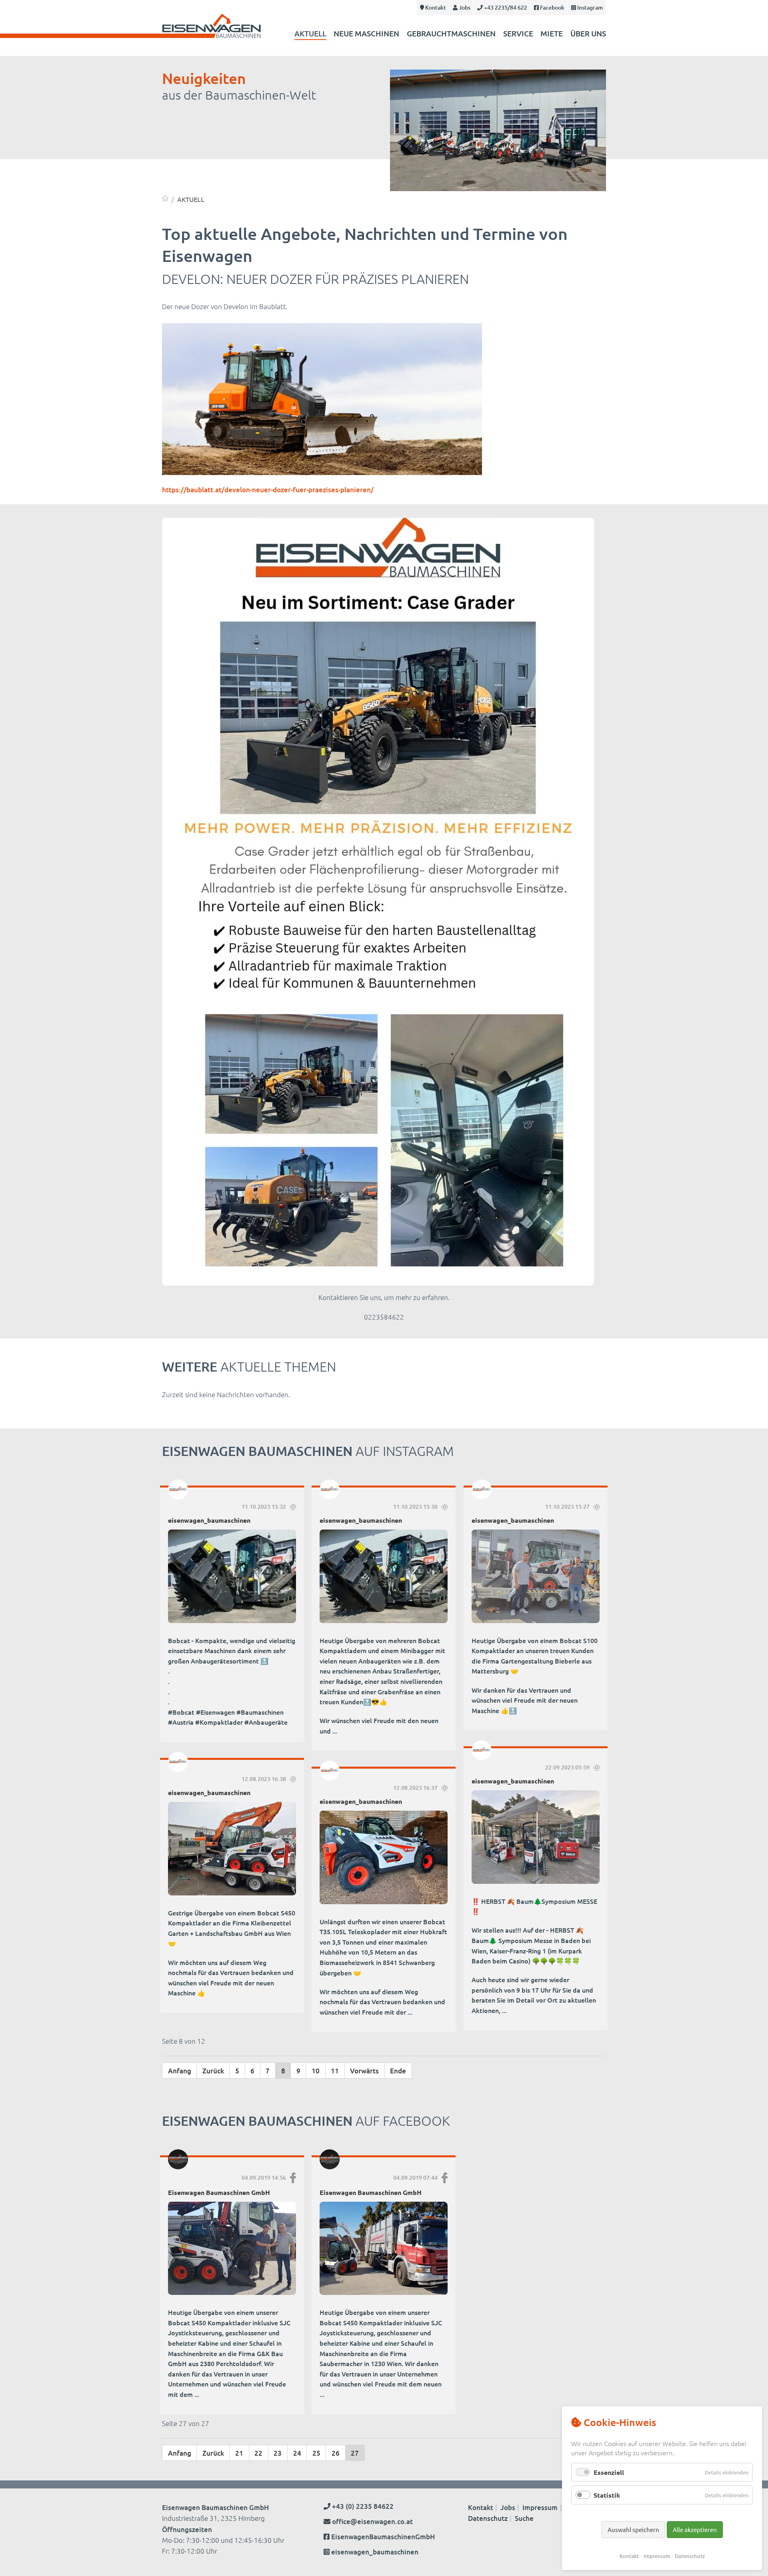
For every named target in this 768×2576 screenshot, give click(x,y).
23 (278, 2453)
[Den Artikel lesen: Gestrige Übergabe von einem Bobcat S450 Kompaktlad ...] (232, 1849)
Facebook (552, 7)
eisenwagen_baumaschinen (375, 2552)
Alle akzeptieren (695, 2529)
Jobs (464, 7)
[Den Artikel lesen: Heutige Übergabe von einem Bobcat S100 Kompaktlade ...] (536, 1576)
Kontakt (435, 7)
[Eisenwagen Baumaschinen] (165, 198)
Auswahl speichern (633, 2529)
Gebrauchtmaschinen (451, 33)
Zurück (213, 2071)
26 (336, 2453)
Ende (398, 2071)
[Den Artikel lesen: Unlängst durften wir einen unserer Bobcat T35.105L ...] (384, 1857)
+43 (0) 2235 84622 (362, 2506)
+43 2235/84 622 (505, 7)
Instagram (589, 7)
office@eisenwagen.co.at (372, 2521)
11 (335, 2071)
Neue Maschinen (366, 33)
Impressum (540, 2507)
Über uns (588, 33)
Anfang (180, 2071)
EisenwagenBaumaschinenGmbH (383, 2537)
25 (316, 2453)
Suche (524, 2518)
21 (239, 2453)
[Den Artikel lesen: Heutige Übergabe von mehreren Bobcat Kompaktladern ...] (384, 1576)
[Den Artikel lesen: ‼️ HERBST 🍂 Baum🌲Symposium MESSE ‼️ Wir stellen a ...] (536, 1837)
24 (297, 2453)
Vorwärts (364, 2071)
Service (518, 33)
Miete (552, 33)
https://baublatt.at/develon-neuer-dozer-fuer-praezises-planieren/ (268, 490)
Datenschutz (488, 2518)
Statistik (607, 2495)
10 (316, 2071)
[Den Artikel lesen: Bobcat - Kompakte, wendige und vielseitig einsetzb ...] (232, 1576)
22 (258, 2453)
